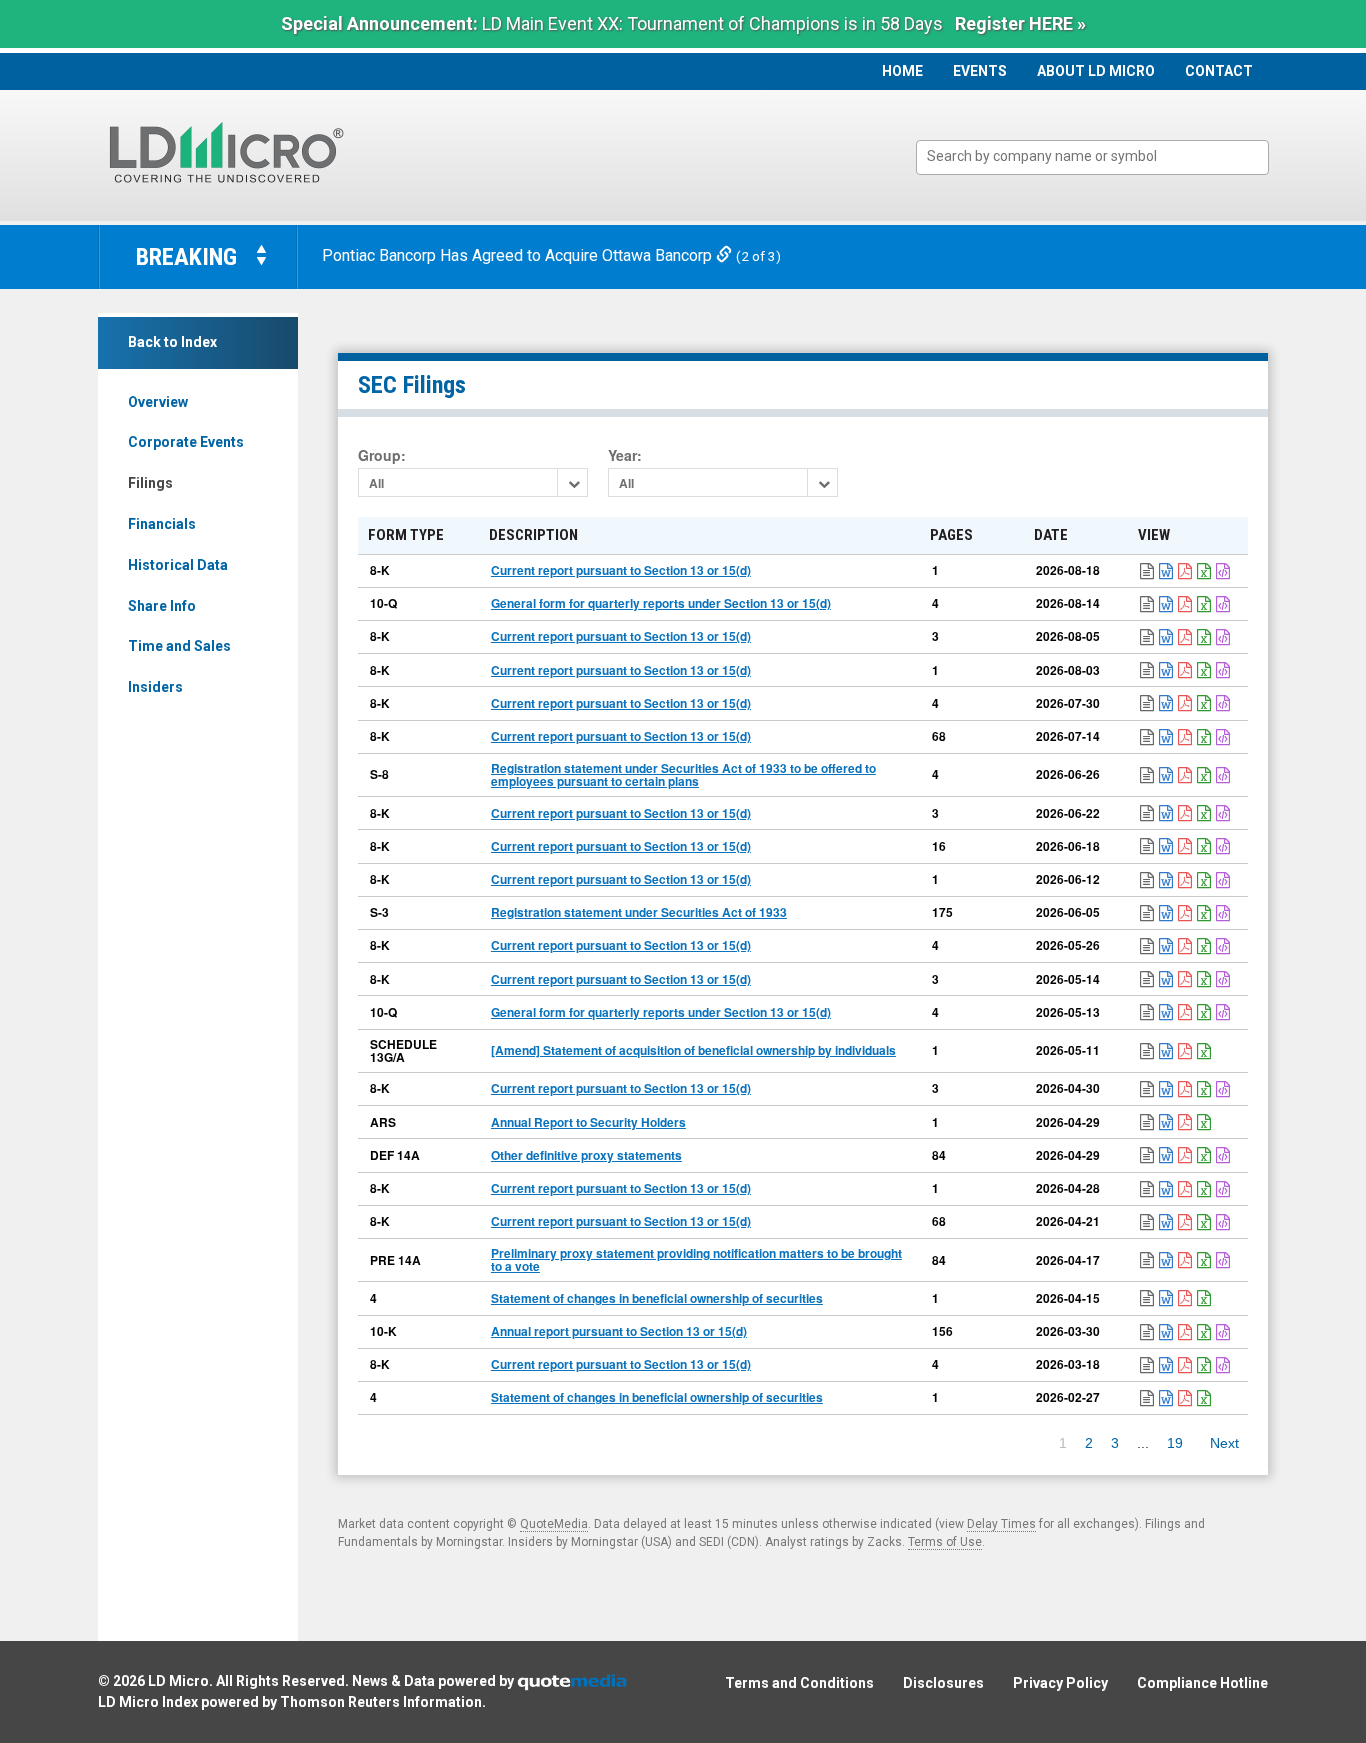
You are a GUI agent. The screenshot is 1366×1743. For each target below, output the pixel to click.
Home (902, 71)
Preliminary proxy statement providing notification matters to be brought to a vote (696, 1259)
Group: (382, 455)
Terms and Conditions (799, 1683)
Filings (150, 483)
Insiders (155, 687)
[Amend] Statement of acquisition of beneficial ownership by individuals (693, 1050)
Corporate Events (186, 442)
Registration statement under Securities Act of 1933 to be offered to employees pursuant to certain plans (683, 774)
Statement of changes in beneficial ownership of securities (657, 1298)
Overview (158, 402)
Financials (162, 524)
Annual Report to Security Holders (588, 1122)
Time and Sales (179, 646)
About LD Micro (1096, 71)
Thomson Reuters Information (381, 1702)
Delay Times (1001, 1524)
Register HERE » (1020, 23)
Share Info (162, 606)
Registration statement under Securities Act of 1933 (639, 912)
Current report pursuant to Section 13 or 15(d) (621, 570)
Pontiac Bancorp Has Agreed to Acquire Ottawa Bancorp (519, 255)
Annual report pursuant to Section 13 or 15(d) (619, 1331)
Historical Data (178, 565)
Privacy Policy (1060, 1683)
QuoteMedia (554, 1524)
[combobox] (1092, 157)
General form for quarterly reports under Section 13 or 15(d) (661, 603)
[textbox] (1102, 156)
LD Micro (178, 1681)
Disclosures (943, 1683)
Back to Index (172, 342)
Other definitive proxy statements (586, 1155)
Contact (1219, 71)
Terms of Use (945, 1542)
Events (980, 71)
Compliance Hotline (1202, 1683)
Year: (625, 455)
